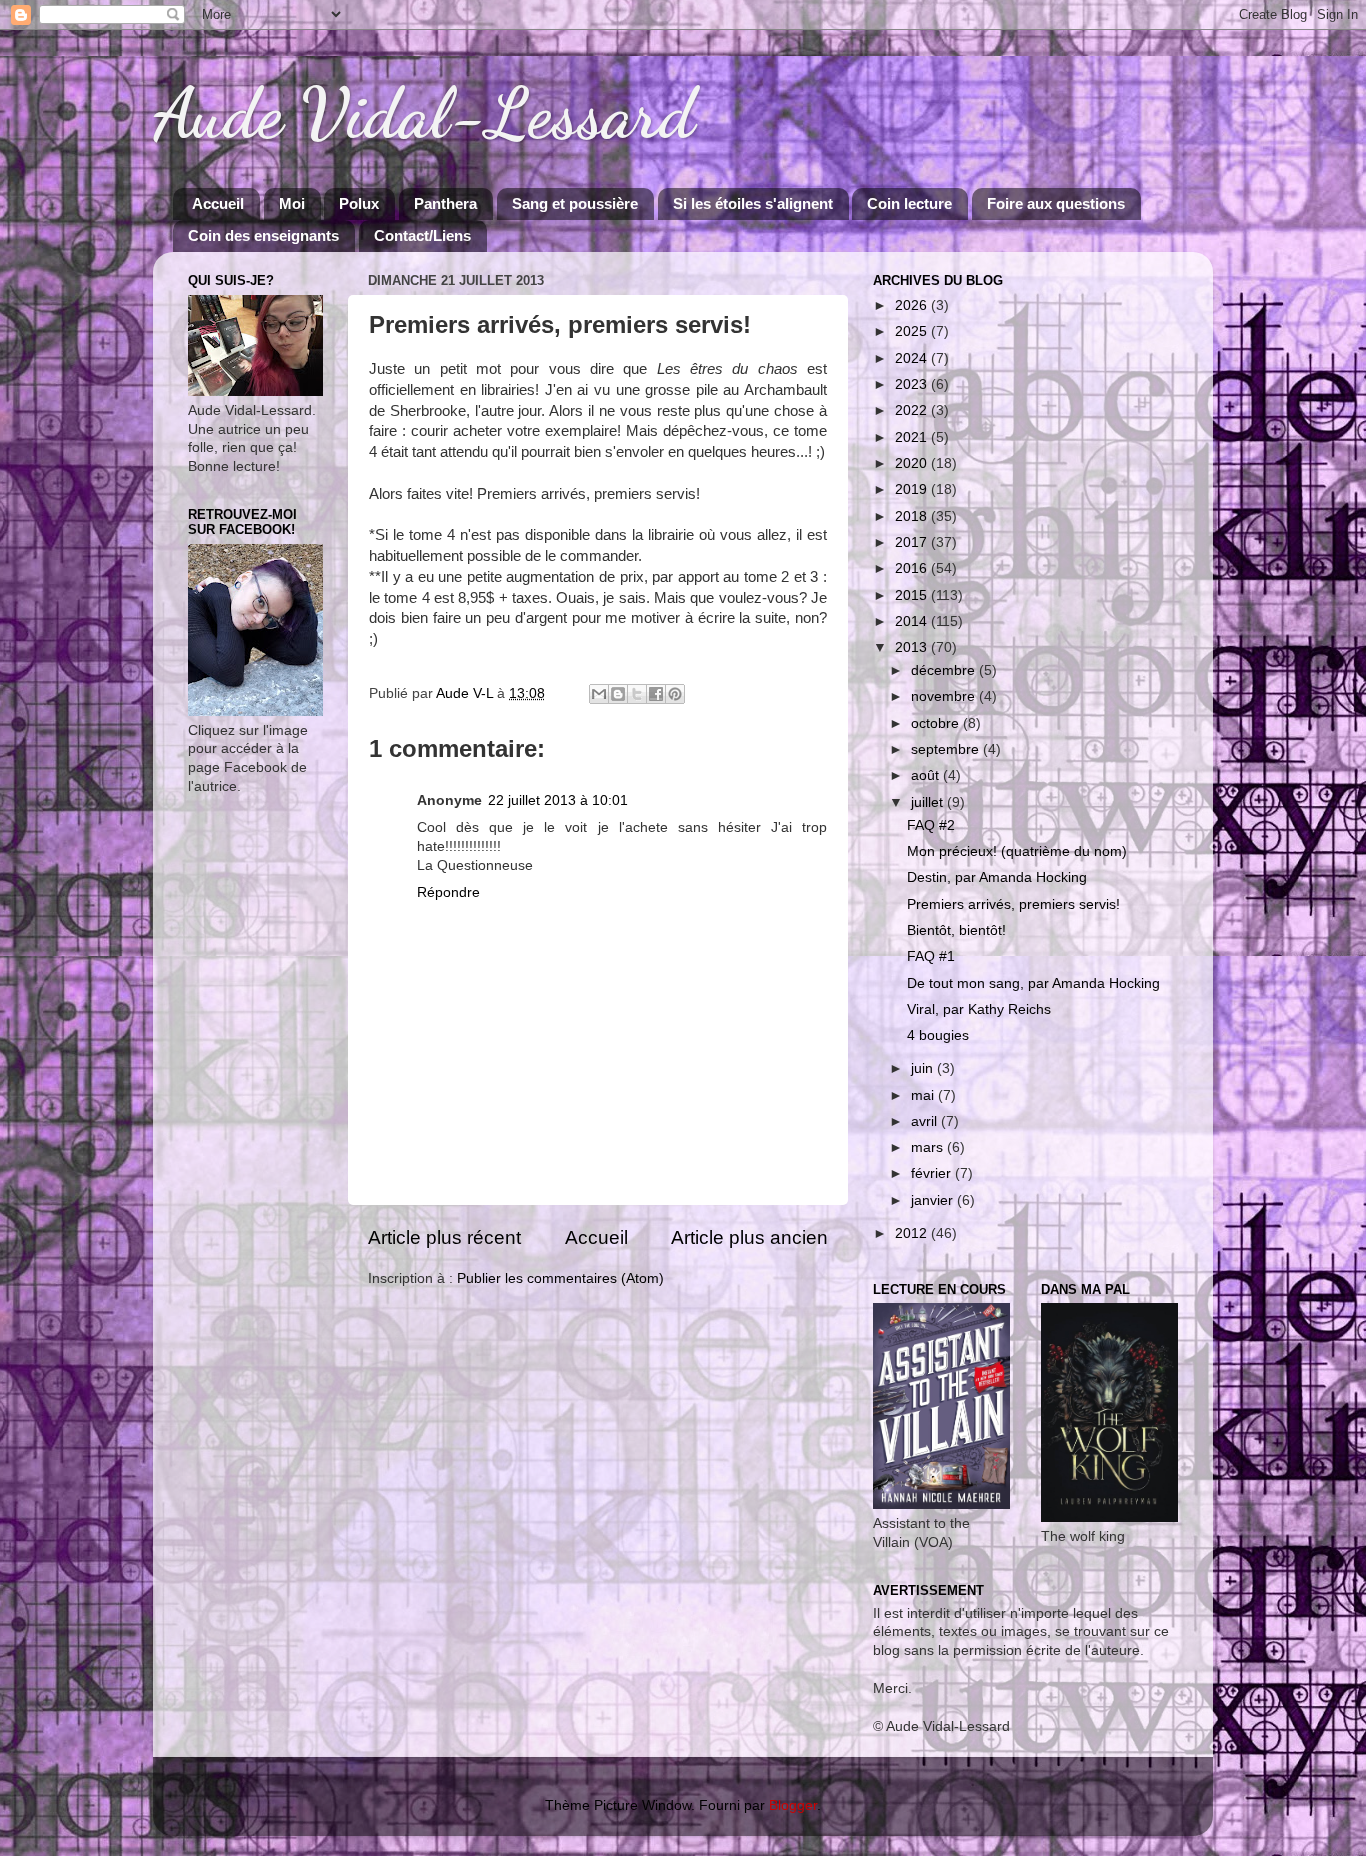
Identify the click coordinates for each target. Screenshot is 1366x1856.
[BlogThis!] (618, 694)
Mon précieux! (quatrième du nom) (1017, 851)
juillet (929, 802)
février (933, 1173)
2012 (913, 1233)
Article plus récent (444, 1237)
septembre (947, 749)
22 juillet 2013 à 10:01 (558, 800)
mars (929, 1147)
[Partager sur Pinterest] (675, 694)
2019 (913, 489)
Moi (292, 203)
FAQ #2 (931, 825)
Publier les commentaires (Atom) (560, 1278)
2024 (913, 358)
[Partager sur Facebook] (656, 694)
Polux (359, 203)
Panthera (445, 203)
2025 (913, 331)
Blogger (793, 1805)
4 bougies (938, 1035)
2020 (913, 463)
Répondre (448, 892)
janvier (934, 1200)
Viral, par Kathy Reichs (979, 1009)
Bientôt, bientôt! (956, 930)
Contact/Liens (422, 235)
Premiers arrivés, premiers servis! (1013, 904)
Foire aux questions (1056, 203)
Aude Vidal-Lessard (424, 114)
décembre (945, 670)
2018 (913, 516)
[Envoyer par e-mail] (599, 694)
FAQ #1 (931, 956)
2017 (913, 542)
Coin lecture (909, 203)
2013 (913, 647)
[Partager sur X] (637, 694)
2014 (913, 621)
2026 (913, 305)
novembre (945, 696)
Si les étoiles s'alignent (753, 203)
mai (924, 1095)
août (927, 775)
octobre (937, 723)
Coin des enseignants (263, 235)
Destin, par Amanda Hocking (997, 877)
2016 (913, 568)
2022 (913, 410)
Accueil (218, 203)
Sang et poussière (575, 203)
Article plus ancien (749, 1237)
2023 (913, 384)
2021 (913, 437)
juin (924, 1068)
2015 (913, 595)
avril (926, 1121)
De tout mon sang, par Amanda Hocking (1033, 983)
